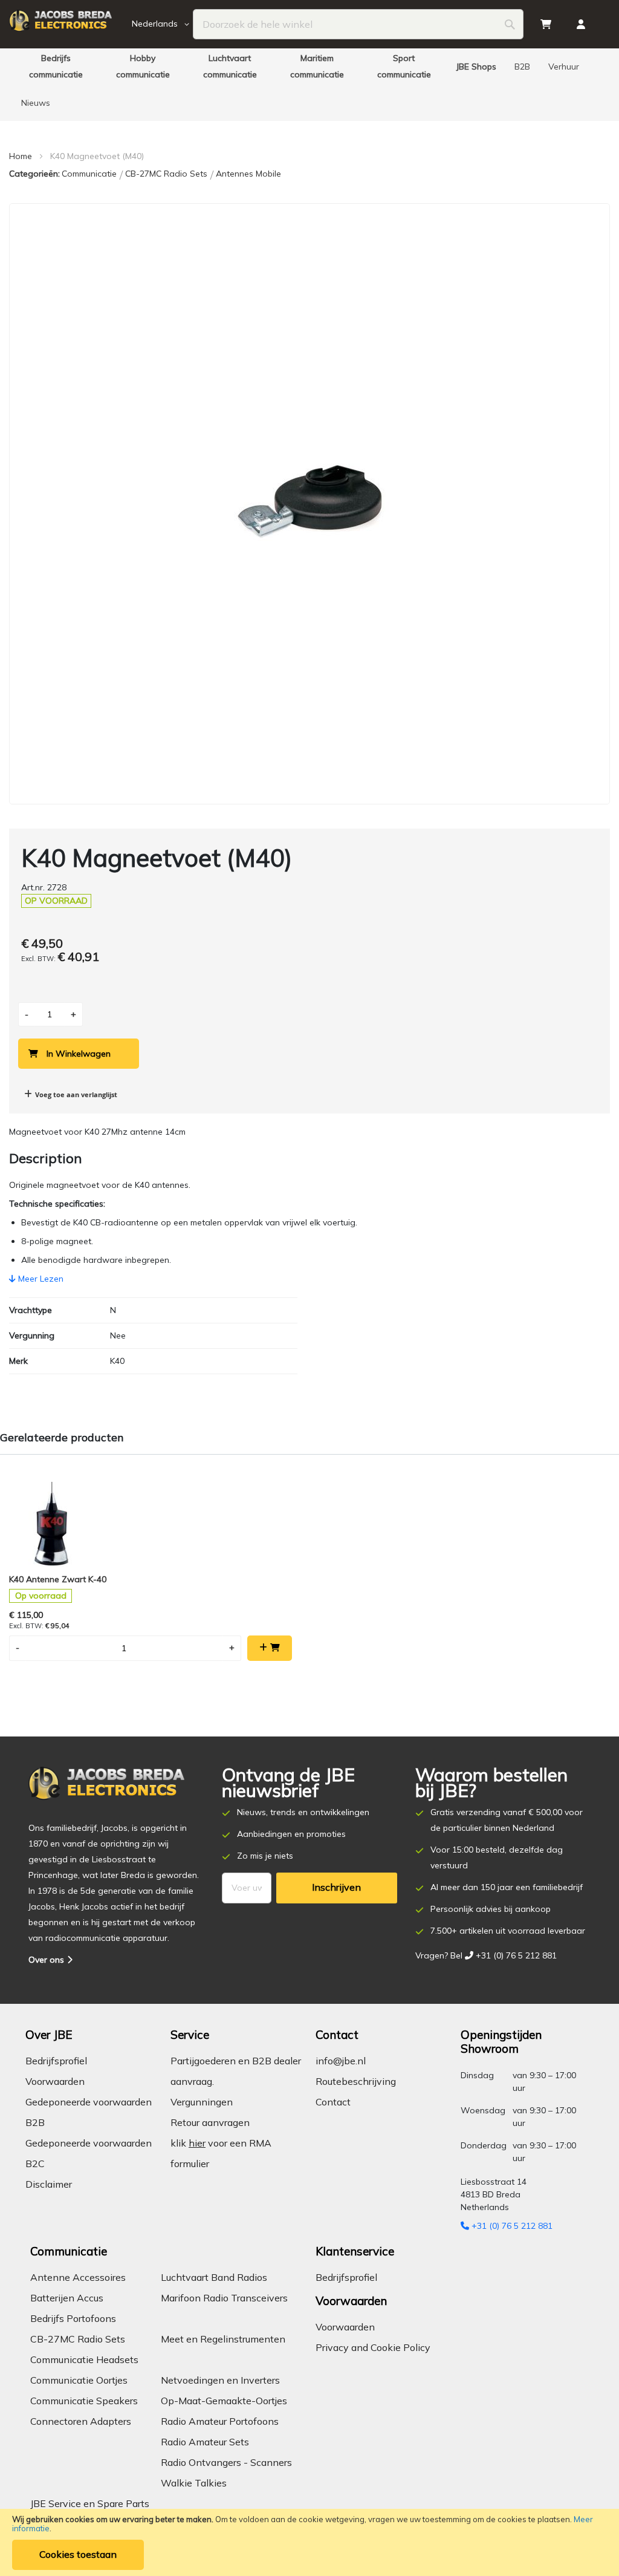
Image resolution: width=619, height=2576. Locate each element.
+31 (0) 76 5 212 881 (511, 2226)
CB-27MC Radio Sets (167, 174)
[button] (163, 24)
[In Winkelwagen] (270, 1648)
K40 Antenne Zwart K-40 (58, 1579)
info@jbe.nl (341, 2061)
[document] (309, 2542)
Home (21, 156)
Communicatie (90, 174)
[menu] (309, 85)
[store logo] (69, 24)
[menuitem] (56, 67)
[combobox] (358, 24)
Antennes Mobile (248, 174)
